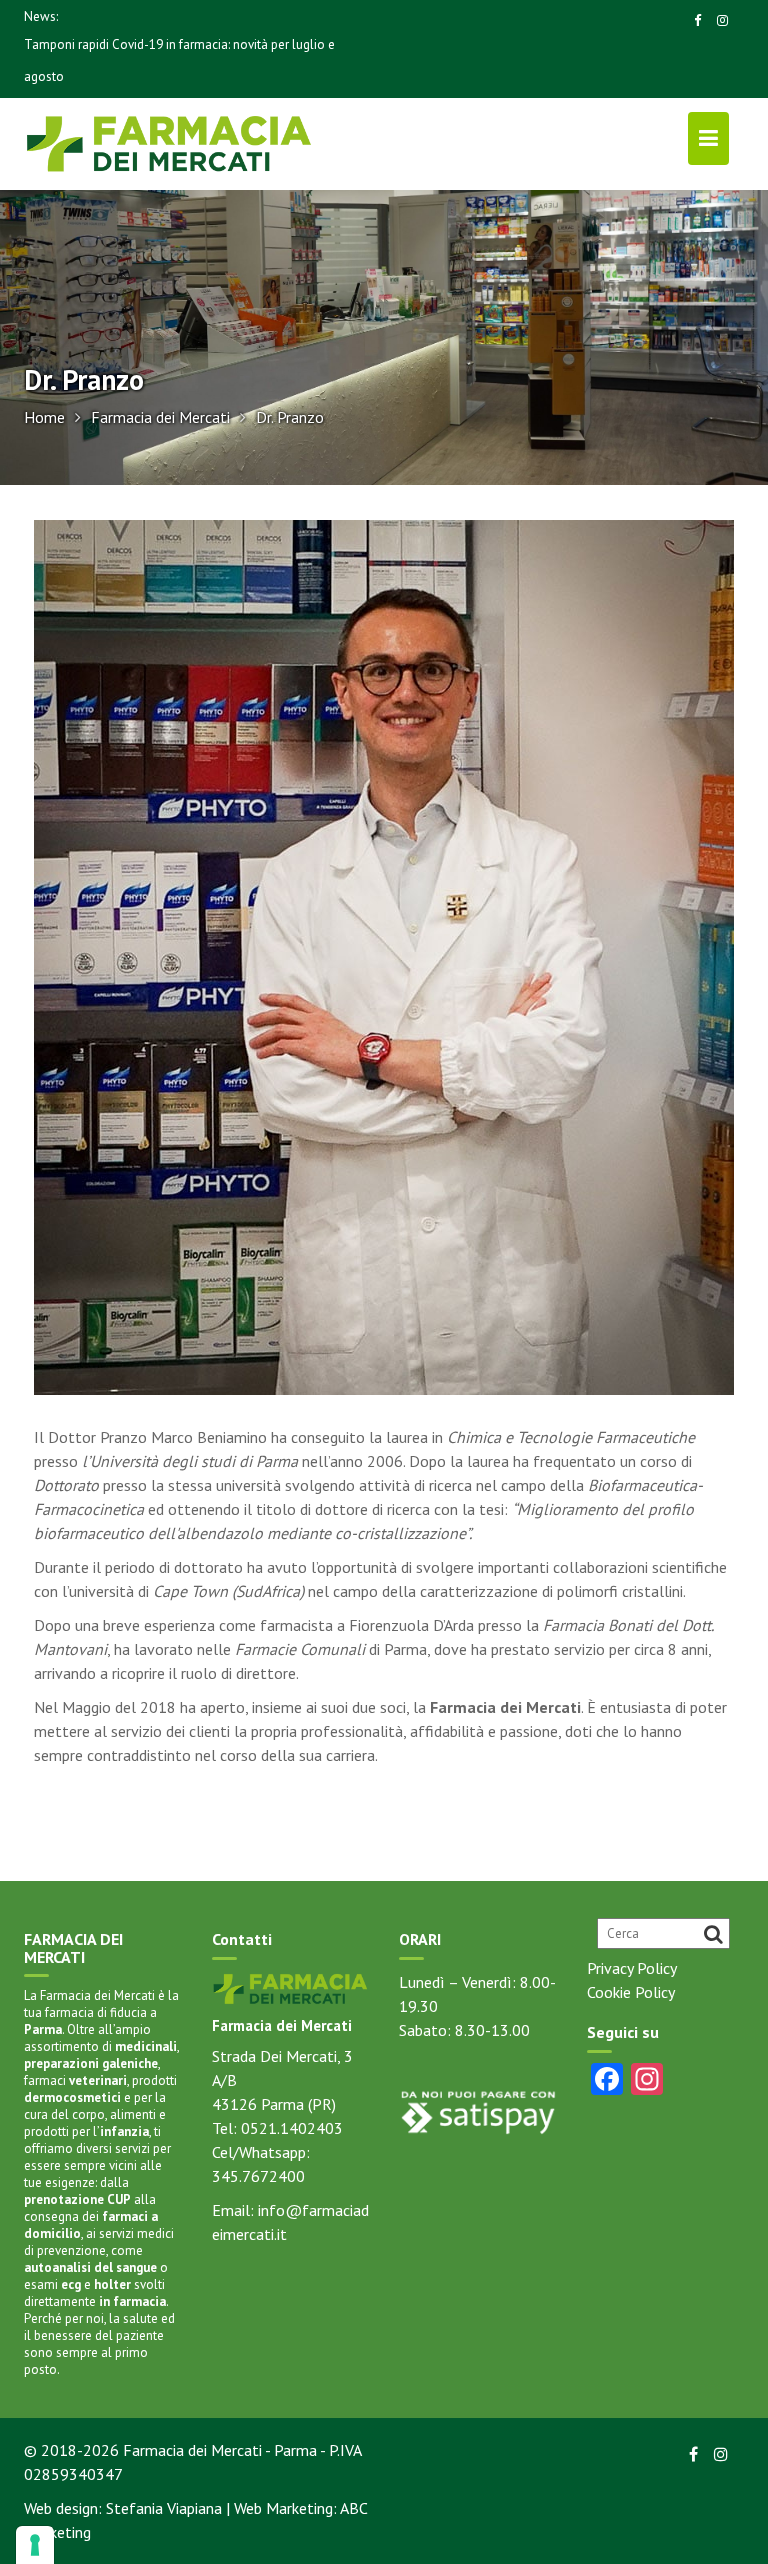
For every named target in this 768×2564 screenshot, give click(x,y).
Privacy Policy (632, 1968)
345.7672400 (258, 2176)
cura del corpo (64, 2114)
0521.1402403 (292, 2128)
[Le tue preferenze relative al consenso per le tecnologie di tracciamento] (35, 2545)
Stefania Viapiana (164, 2508)
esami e (77, 2284)
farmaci (75, 2080)
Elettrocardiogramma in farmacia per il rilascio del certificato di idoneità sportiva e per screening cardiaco (176, 60)
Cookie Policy (631, 1992)
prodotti (100, 2089)
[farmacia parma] (291, 1987)
